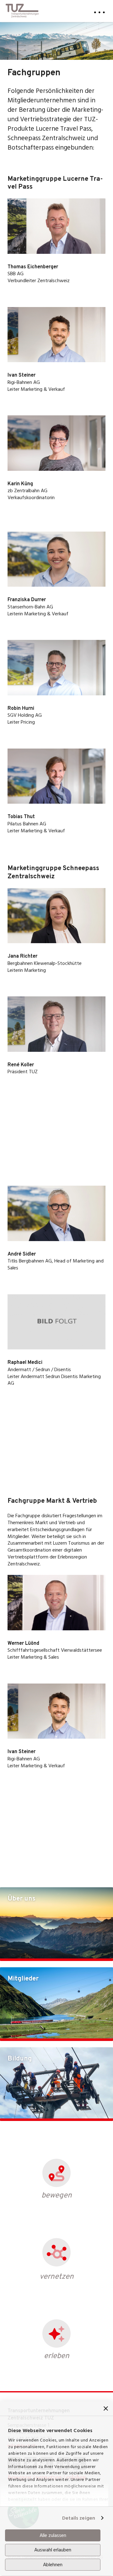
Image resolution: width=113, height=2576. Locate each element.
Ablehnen (53, 2565)
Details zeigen (79, 2518)
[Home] (22, 9)
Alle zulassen (53, 2535)
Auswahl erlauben (53, 2550)
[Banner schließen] (106, 2408)
